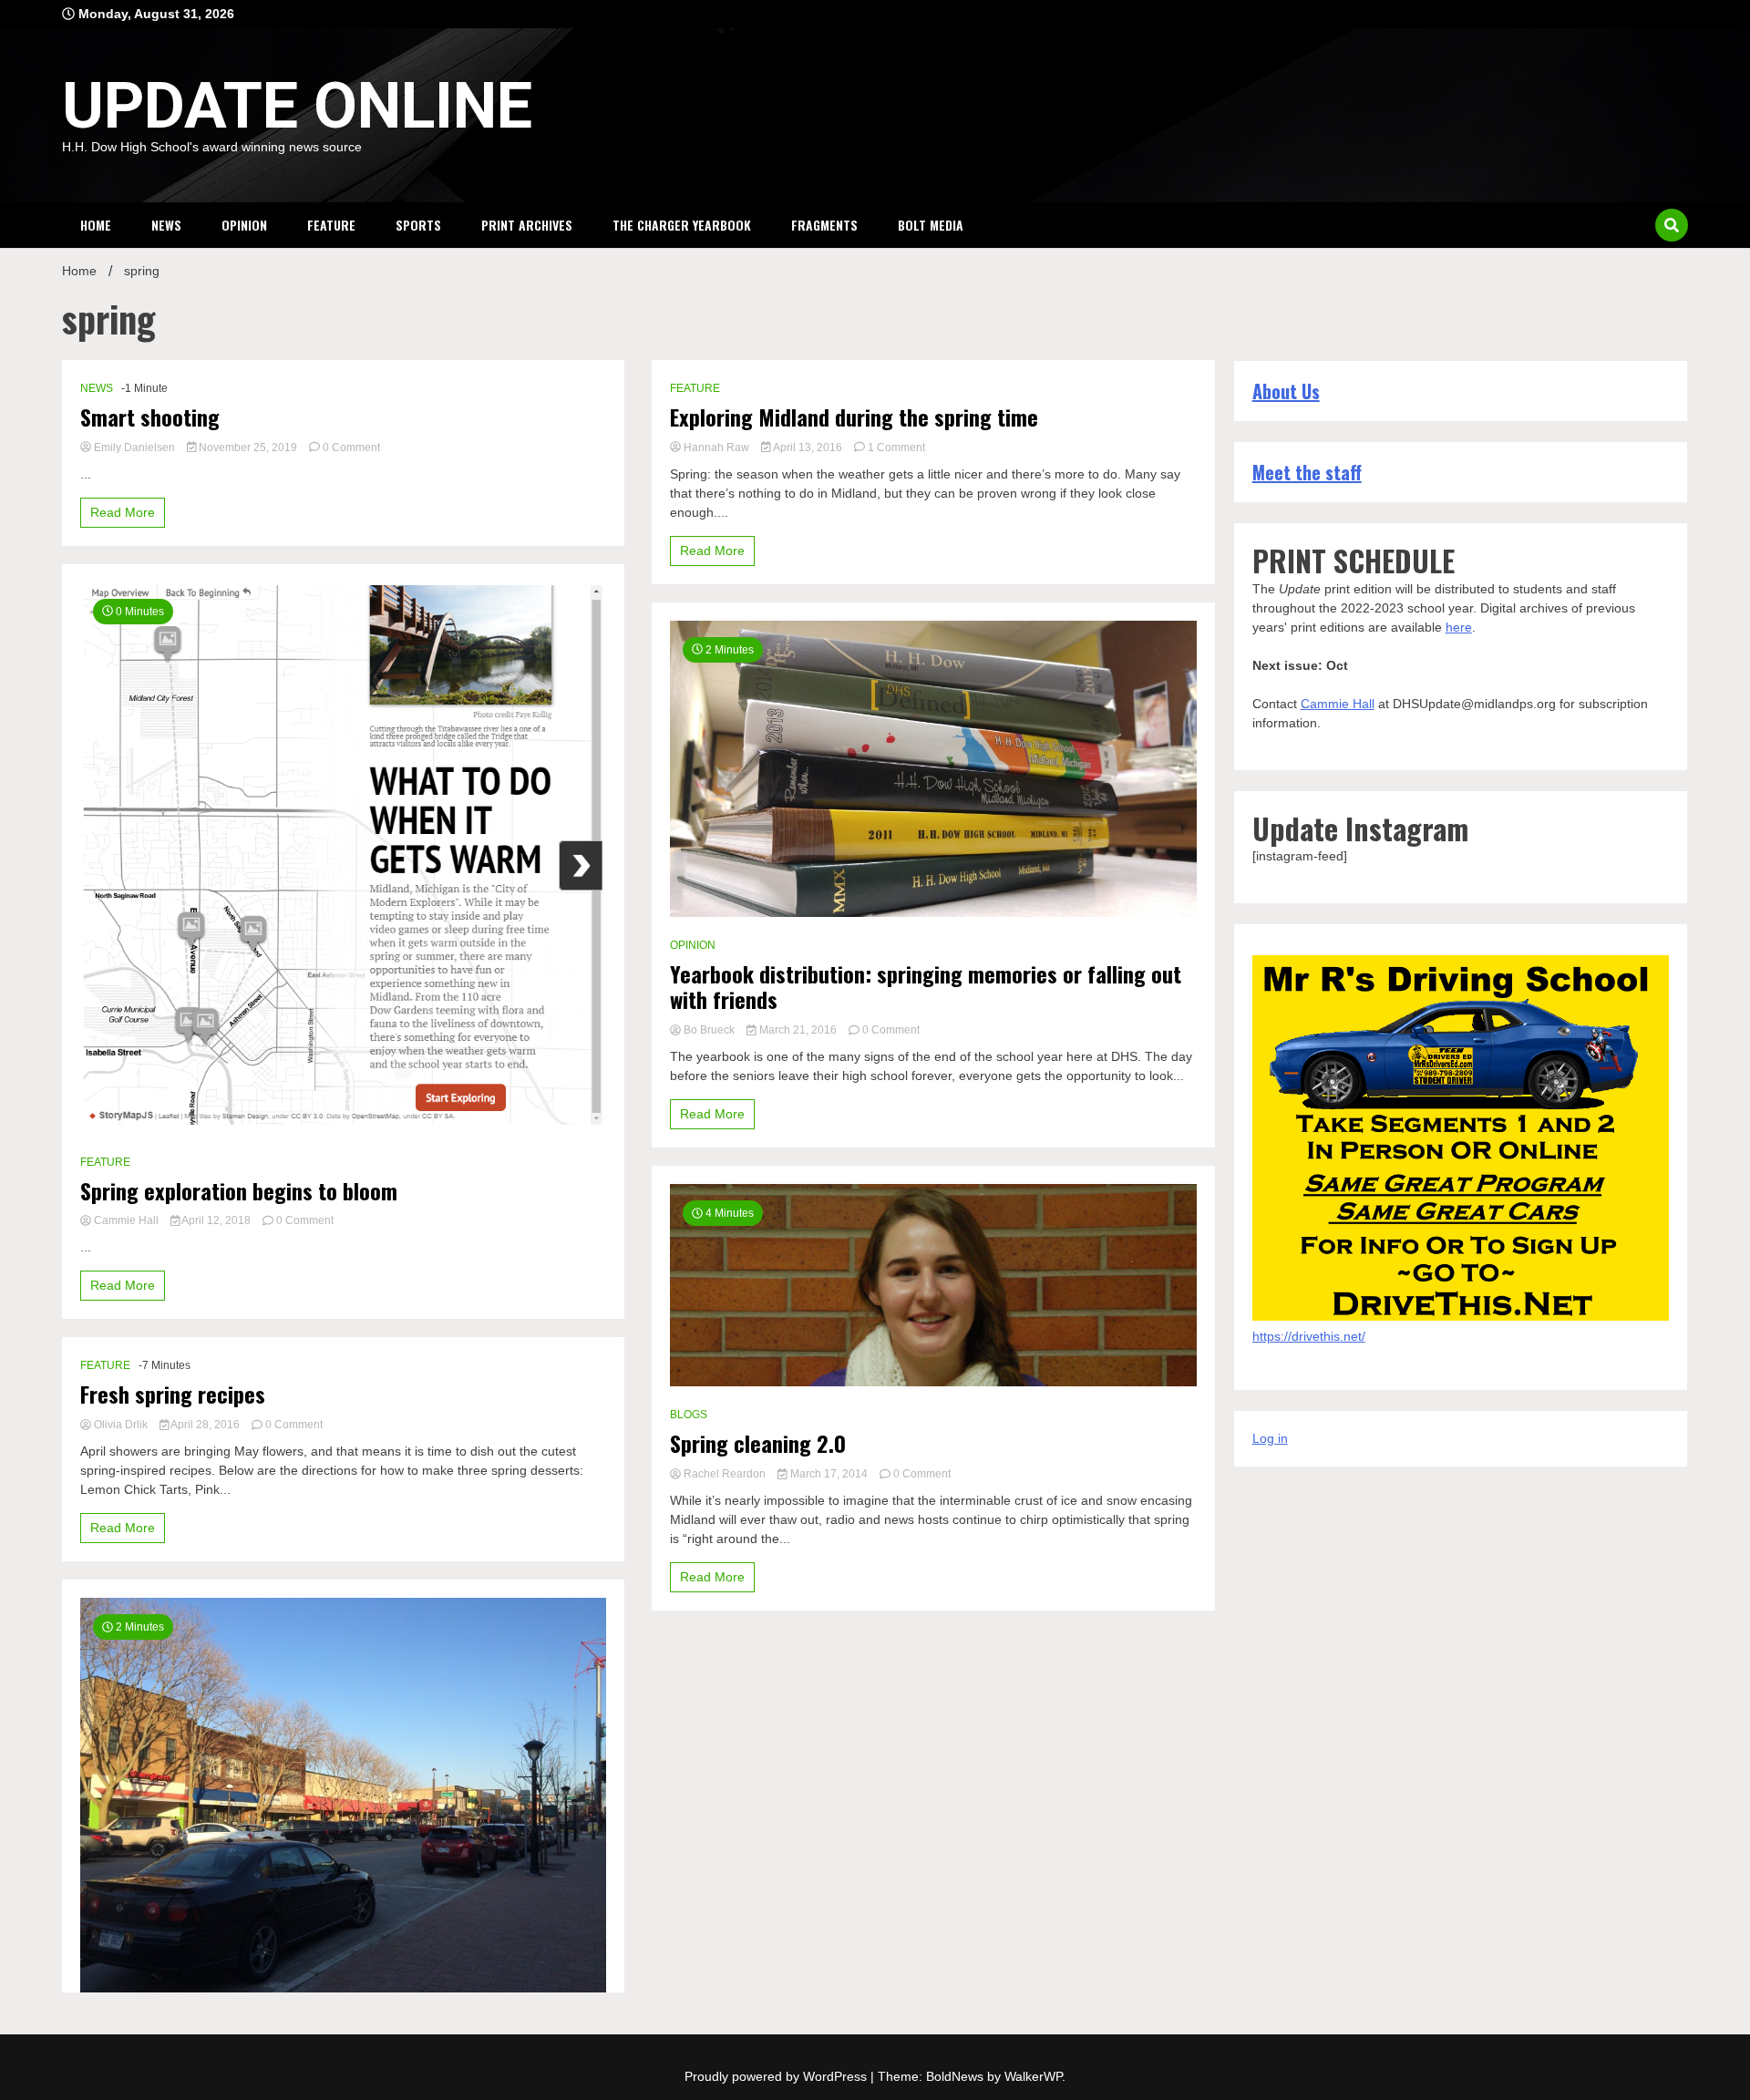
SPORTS (418, 225)
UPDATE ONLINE (297, 106)
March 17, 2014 (829, 1474)
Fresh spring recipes (173, 1394)
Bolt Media (931, 225)
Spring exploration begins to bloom (239, 1191)
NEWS (166, 225)
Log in (1270, 1438)
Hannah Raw (716, 448)
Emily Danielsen (134, 448)
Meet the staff (1307, 472)
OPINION (244, 225)
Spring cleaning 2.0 (758, 1443)
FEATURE (331, 225)
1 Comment (896, 448)
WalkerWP (1033, 2076)
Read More (123, 512)
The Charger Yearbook (682, 225)
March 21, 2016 (798, 1030)
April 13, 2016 (808, 448)
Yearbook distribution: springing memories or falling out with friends (926, 987)
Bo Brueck (709, 1030)
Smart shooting (150, 417)
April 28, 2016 (206, 1425)
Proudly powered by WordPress (777, 2076)
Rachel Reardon (725, 1474)
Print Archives (527, 225)
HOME (96, 225)
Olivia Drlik (121, 1425)
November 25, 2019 (248, 448)
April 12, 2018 (216, 1220)
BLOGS (689, 1415)
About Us (1286, 391)
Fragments (824, 225)
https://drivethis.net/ (1309, 1336)
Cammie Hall (126, 1220)
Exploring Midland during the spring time (854, 417)
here (1459, 627)
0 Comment (351, 448)
